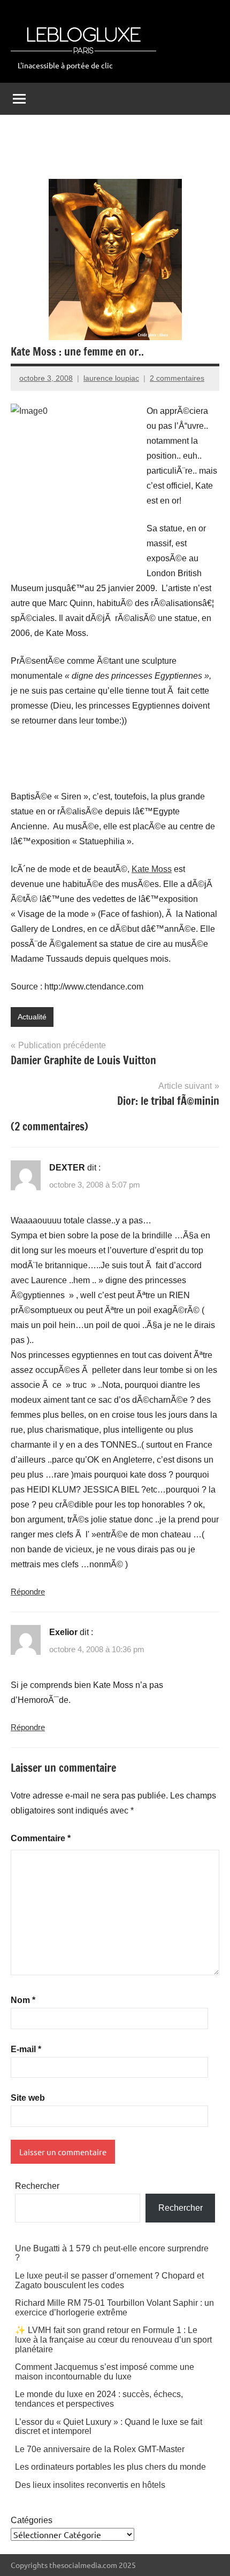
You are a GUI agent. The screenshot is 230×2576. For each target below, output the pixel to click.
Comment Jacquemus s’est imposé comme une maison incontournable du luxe (105, 2372)
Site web (28, 2098)
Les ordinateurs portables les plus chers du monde (110, 2467)
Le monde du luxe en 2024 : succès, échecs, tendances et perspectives (99, 2399)
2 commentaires (177, 378)
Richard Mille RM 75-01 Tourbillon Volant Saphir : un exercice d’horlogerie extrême (114, 2308)
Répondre (28, 1592)
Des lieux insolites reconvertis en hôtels (90, 2485)
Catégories (32, 2520)
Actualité (32, 1017)
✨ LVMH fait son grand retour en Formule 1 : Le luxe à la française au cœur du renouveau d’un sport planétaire (113, 2339)
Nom (23, 2000)
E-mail (26, 2049)
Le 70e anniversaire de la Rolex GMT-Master (100, 2449)
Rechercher (37, 2186)
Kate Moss (152, 869)
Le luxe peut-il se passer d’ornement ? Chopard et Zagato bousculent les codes (109, 2280)
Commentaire (41, 1838)
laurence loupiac (111, 378)
